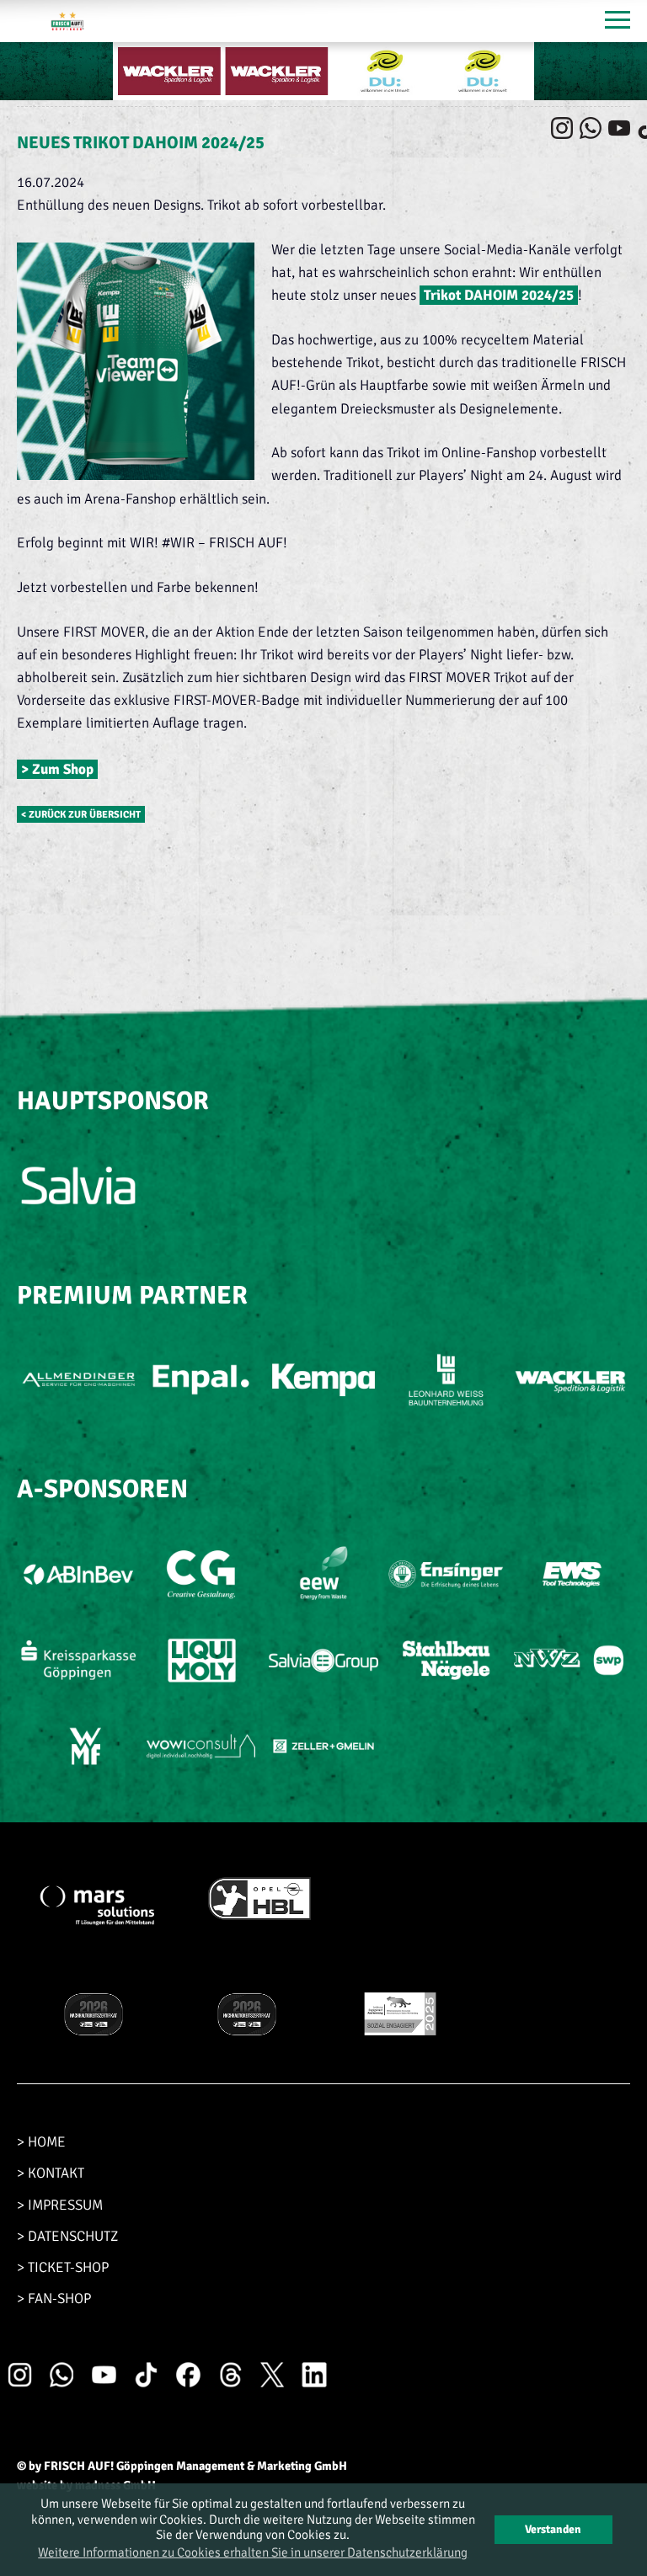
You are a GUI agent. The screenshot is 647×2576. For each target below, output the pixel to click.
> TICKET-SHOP (63, 2267)
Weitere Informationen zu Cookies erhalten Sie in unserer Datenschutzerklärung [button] (253, 2552)
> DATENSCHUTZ (67, 2236)
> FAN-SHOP (54, 2299)
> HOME (41, 2142)
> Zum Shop (57, 769)
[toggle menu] (618, 21)
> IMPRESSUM (60, 2205)
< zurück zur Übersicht (81, 814)
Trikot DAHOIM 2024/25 (499, 295)
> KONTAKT (51, 2173)
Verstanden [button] (553, 2529)
